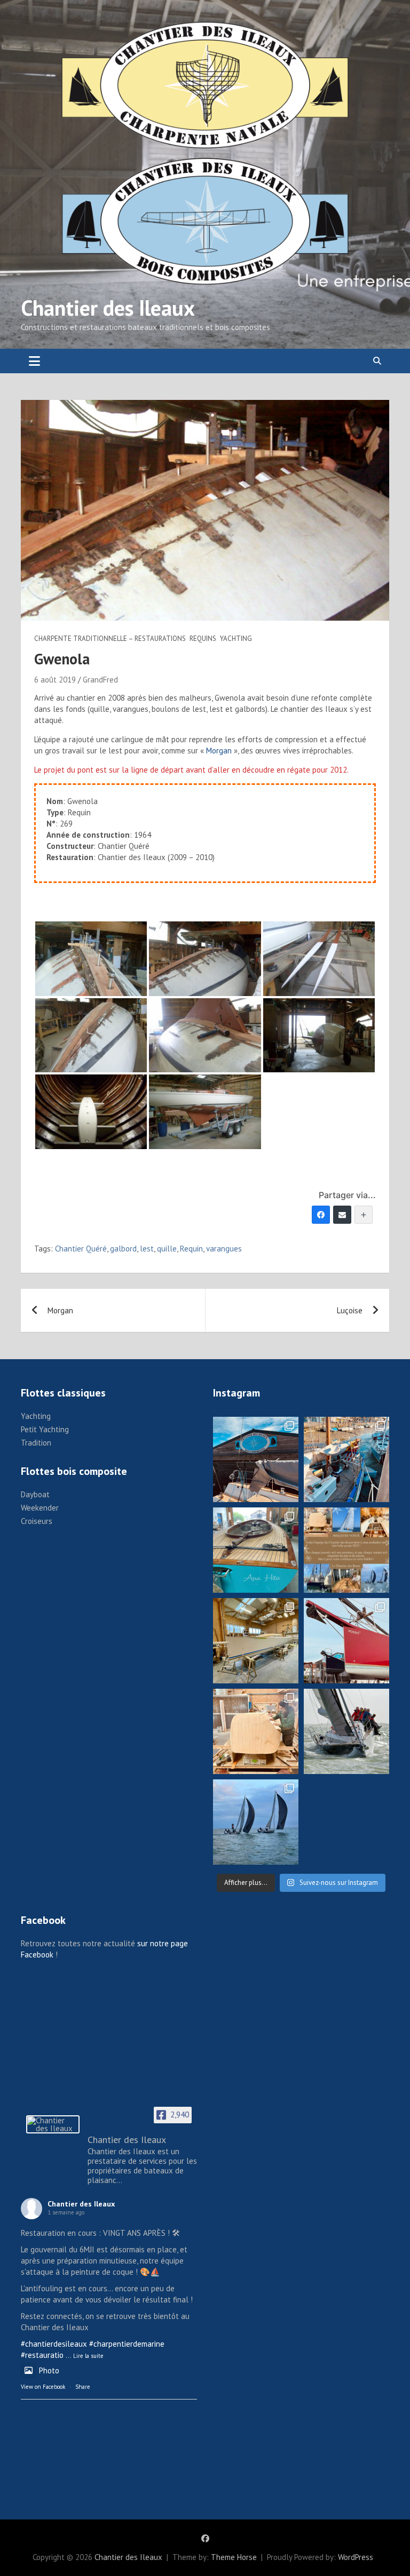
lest (147, 1249)
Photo (49, 2370)
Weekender (40, 1508)
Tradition (36, 1443)
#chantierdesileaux (54, 2344)
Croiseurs (37, 1521)
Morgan (219, 751)
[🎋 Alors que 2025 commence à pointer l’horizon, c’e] (256, 1459)
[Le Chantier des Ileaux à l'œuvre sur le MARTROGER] (346, 1459)
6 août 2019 (55, 680)
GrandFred (100, 680)
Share (83, 2387)
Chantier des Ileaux (108, 308)
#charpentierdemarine (127, 2344)
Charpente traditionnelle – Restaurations (110, 639)
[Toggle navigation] (34, 361)
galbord (123, 1249)
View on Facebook (43, 2387)
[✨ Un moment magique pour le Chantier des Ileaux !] (256, 1822)
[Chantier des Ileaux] (53, 2124)
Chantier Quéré (81, 1249)
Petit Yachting (45, 1429)
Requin (191, 1249)
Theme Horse (234, 2557)
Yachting (236, 639)
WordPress (356, 2557)
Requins (203, 639)
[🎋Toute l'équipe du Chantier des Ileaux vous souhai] (346, 1550)
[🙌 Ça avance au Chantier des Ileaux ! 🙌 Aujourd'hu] (256, 1641)
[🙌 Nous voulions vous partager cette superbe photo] (346, 1731)
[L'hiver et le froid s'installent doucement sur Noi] (346, 1641)
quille (167, 1249)
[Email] (342, 1215)
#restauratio (42, 2355)
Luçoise (350, 1310)
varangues (224, 1249)
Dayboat (35, 1494)
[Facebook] (321, 1215)
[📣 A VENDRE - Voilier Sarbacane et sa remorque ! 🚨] (256, 1550)
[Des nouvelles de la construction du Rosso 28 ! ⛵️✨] (256, 1731)
